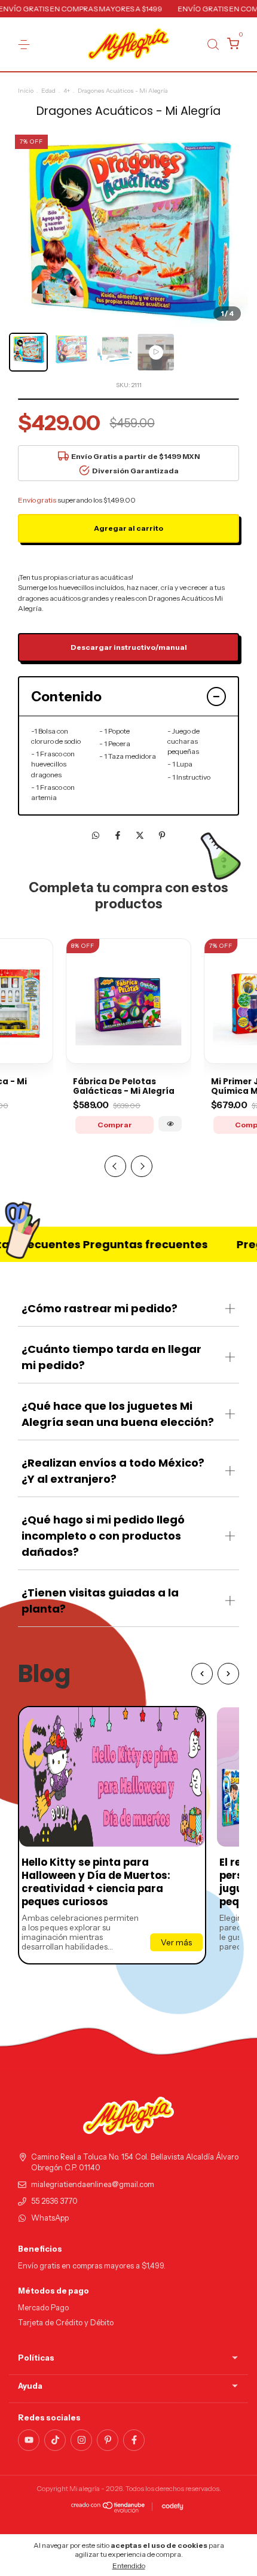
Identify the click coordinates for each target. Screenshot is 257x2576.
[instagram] (81, 2440)
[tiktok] (55, 2440)
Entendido (129, 2566)
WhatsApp (50, 2218)
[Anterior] (202, 1674)
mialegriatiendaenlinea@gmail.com (93, 2184)
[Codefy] (172, 2507)
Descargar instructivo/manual (129, 647)
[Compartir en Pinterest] (162, 835)
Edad (48, 91)
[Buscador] (213, 45)
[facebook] (134, 2440)
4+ (67, 91)
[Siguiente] (228, 1674)
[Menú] (26, 45)
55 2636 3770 (54, 2201)
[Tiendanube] (108, 2510)
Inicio (26, 91)
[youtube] (29, 2440)
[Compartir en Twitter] (141, 835)
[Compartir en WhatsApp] (96, 835)
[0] (231, 45)
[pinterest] (108, 2440)
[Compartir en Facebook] (119, 835)
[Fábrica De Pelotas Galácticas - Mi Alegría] (170, 1124)
